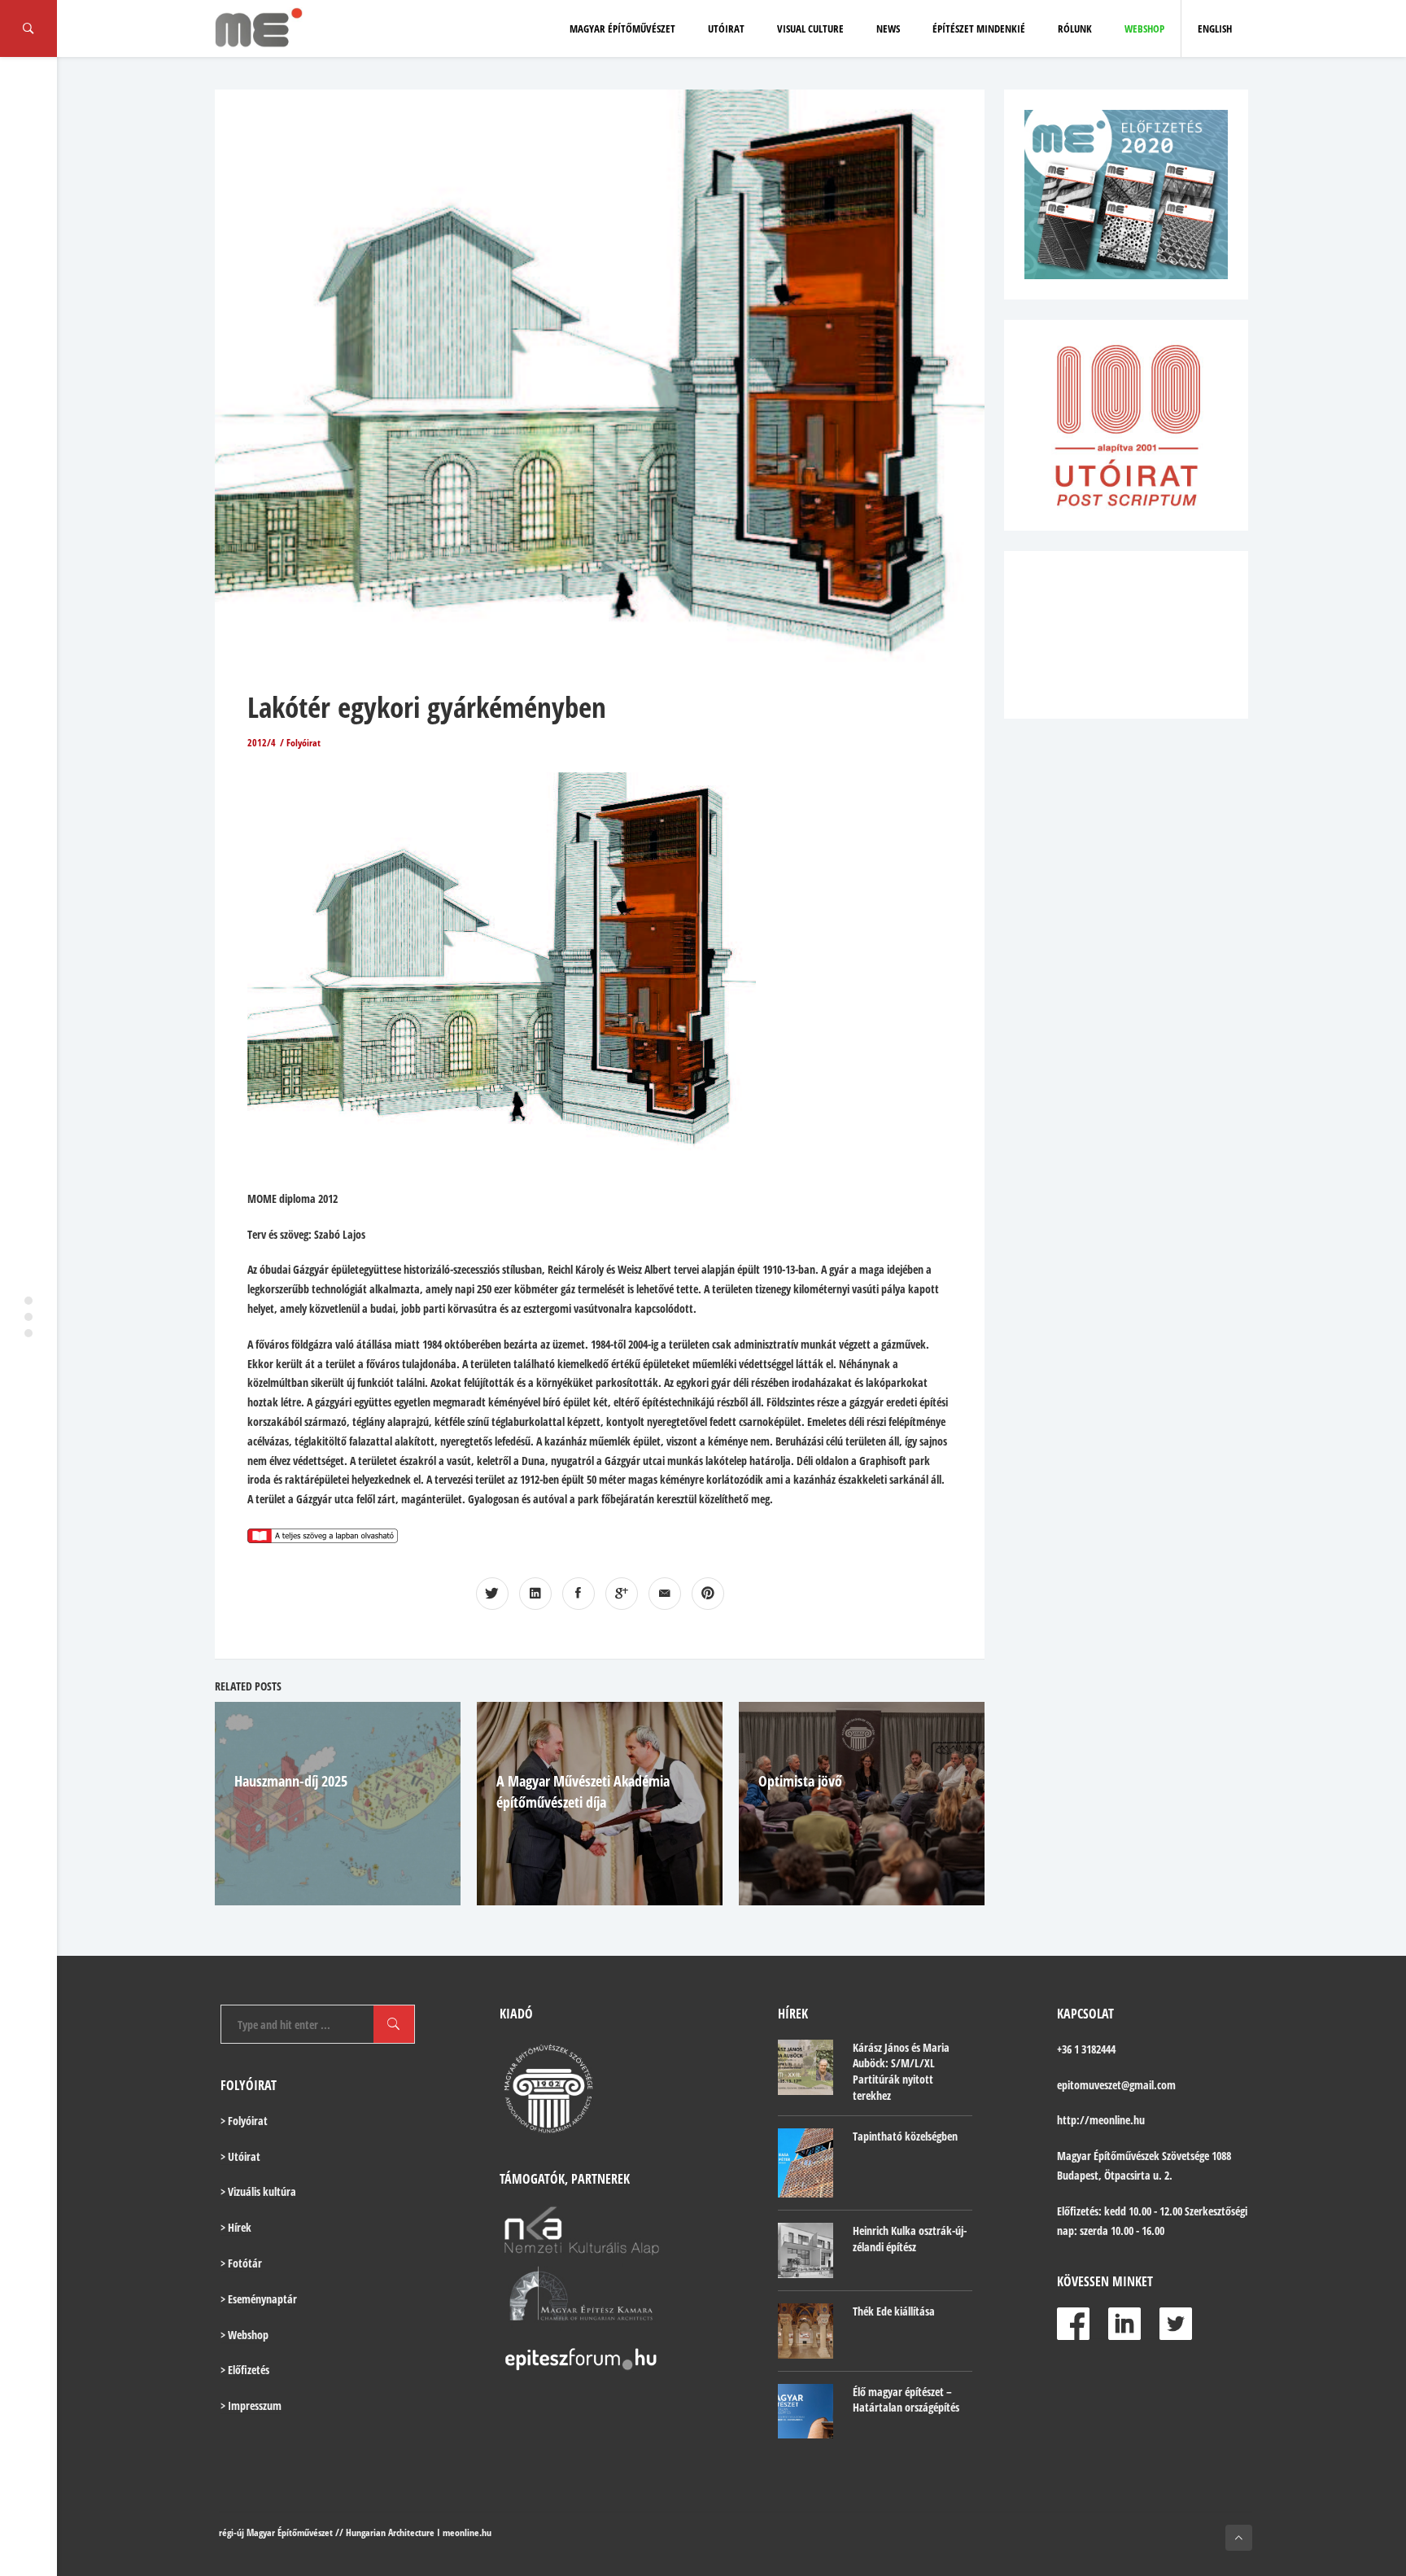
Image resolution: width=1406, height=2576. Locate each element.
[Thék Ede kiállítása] (806, 2331)
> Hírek (236, 2227)
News (888, 28)
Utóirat (726, 28)
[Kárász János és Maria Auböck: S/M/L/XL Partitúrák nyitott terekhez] (806, 2067)
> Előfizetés (245, 2370)
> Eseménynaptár (259, 2299)
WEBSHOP (1144, 28)
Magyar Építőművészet (622, 28)
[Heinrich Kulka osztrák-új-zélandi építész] (806, 2250)
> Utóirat (240, 2156)
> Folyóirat (244, 2121)
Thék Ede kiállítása (894, 2311)
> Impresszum (251, 2405)
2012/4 (262, 743)
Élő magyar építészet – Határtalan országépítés (906, 2400)
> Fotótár (241, 2263)
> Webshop (245, 2335)
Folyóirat (303, 743)
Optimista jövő (800, 1781)
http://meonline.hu (1101, 2120)
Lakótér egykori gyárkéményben (427, 707)
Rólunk (1075, 28)
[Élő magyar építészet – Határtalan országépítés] (806, 2412)
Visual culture (810, 28)
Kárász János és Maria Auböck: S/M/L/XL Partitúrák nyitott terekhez (901, 2071)
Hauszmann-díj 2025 (291, 1781)
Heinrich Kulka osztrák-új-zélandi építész (910, 2239)
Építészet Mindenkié (979, 28)
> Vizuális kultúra (258, 2191)
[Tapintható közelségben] (806, 2163)
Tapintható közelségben (905, 2136)
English (1215, 28)
